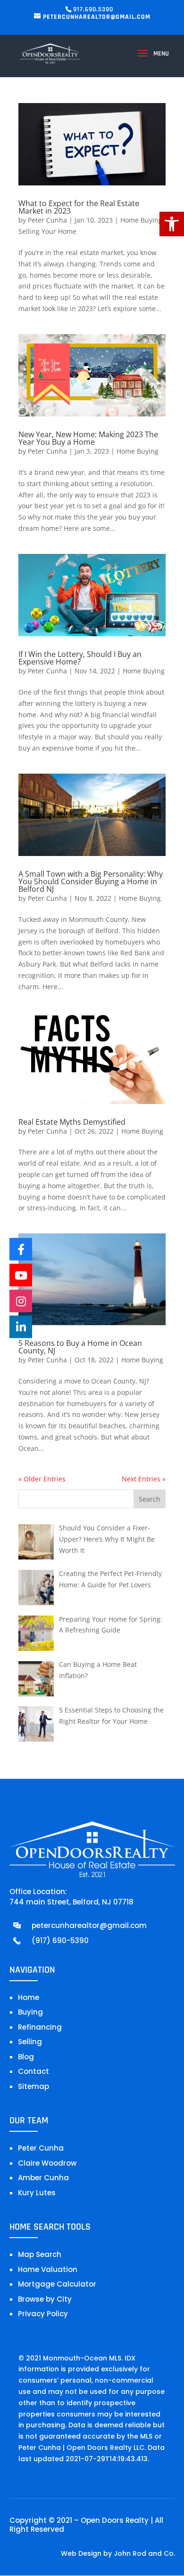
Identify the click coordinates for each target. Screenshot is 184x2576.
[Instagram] (21, 1301)
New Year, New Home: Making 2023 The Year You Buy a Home (88, 438)
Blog (26, 2057)
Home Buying (141, 220)
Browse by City (45, 2299)
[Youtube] (21, 1275)
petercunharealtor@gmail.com (89, 1925)
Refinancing (40, 2027)
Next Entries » (144, 1479)
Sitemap (33, 2086)
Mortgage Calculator (57, 2284)
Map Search (40, 2254)
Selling (30, 2042)
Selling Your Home (47, 231)
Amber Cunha (43, 2178)
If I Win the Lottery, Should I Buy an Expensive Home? (80, 658)
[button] (172, 224)
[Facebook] (21, 1249)
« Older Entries (42, 1479)
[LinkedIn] (21, 1327)
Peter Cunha (47, 220)
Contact (33, 2071)
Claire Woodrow (47, 2163)
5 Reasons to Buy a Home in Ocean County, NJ (80, 1347)
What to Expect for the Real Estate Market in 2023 (79, 207)
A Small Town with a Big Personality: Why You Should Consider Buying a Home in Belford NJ (91, 881)
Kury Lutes (37, 2193)
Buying (30, 2012)
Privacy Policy (43, 2314)
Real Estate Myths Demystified (72, 1122)
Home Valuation (48, 2269)
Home (29, 1997)
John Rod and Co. (144, 2553)
